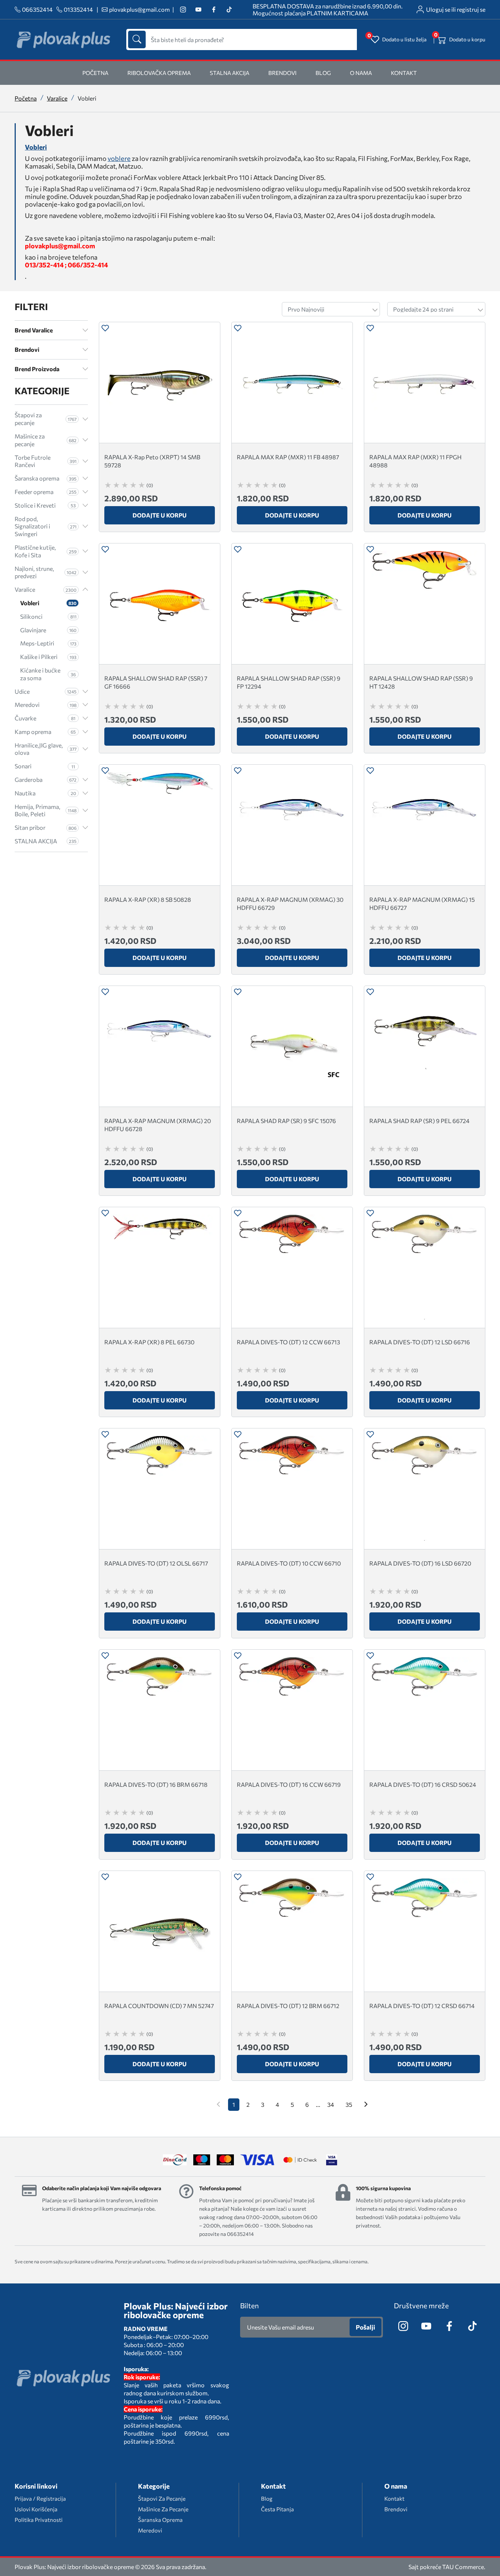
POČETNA (95, 73)
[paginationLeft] (366, 2105)
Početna (26, 98)
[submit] (137, 39)
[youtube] (198, 10)
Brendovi (282, 73)
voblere (119, 159)
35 (349, 2104)
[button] (105, 329)
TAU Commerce (463, 2567)
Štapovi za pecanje (46, 419)
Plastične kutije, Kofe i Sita (46, 551)
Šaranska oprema (46, 478)
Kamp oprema (45, 732)
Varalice (57, 98)
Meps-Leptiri (48, 643)
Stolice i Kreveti (45, 505)
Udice (46, 691)
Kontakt (404, 73)
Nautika (45, 793)
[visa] (332, 2160)
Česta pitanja (277, 2509)
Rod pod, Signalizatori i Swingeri (46, 526)
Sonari (45, 766)
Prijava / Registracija (40, 2498)
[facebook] (214, 10)
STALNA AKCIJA (230, 73)
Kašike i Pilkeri (48, 657)
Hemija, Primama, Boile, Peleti (46, 810)
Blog (323, 73)
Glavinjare (48, 630)
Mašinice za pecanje (46, 440)
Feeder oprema (46, 492)
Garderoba (46, 779)
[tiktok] (229, 10)
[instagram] (183, 10)
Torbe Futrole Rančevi (46, 461)
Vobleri (36, 147)
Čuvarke (45, 718)
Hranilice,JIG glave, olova (46, 749)
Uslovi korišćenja (36, 2509)
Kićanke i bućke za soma (48, 674)
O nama (361, 73)
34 (331, 2104)
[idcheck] (300, 2160)
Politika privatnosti (39, 2520)
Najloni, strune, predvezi (46, 572)
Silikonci (48, 616)
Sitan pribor (46, 827)
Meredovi (46, 705)
